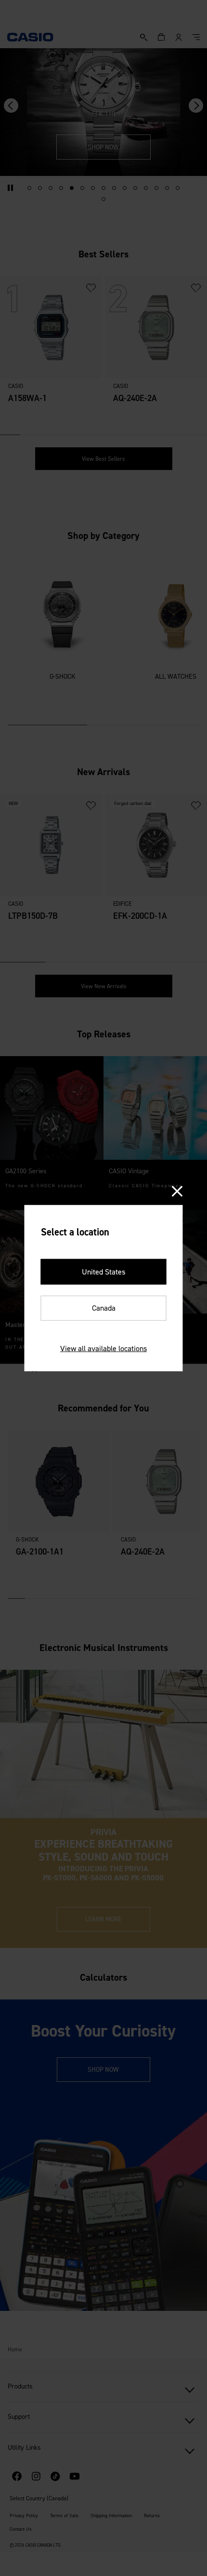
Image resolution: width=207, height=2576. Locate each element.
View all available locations (103, 1348)
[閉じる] (177, 1191)
